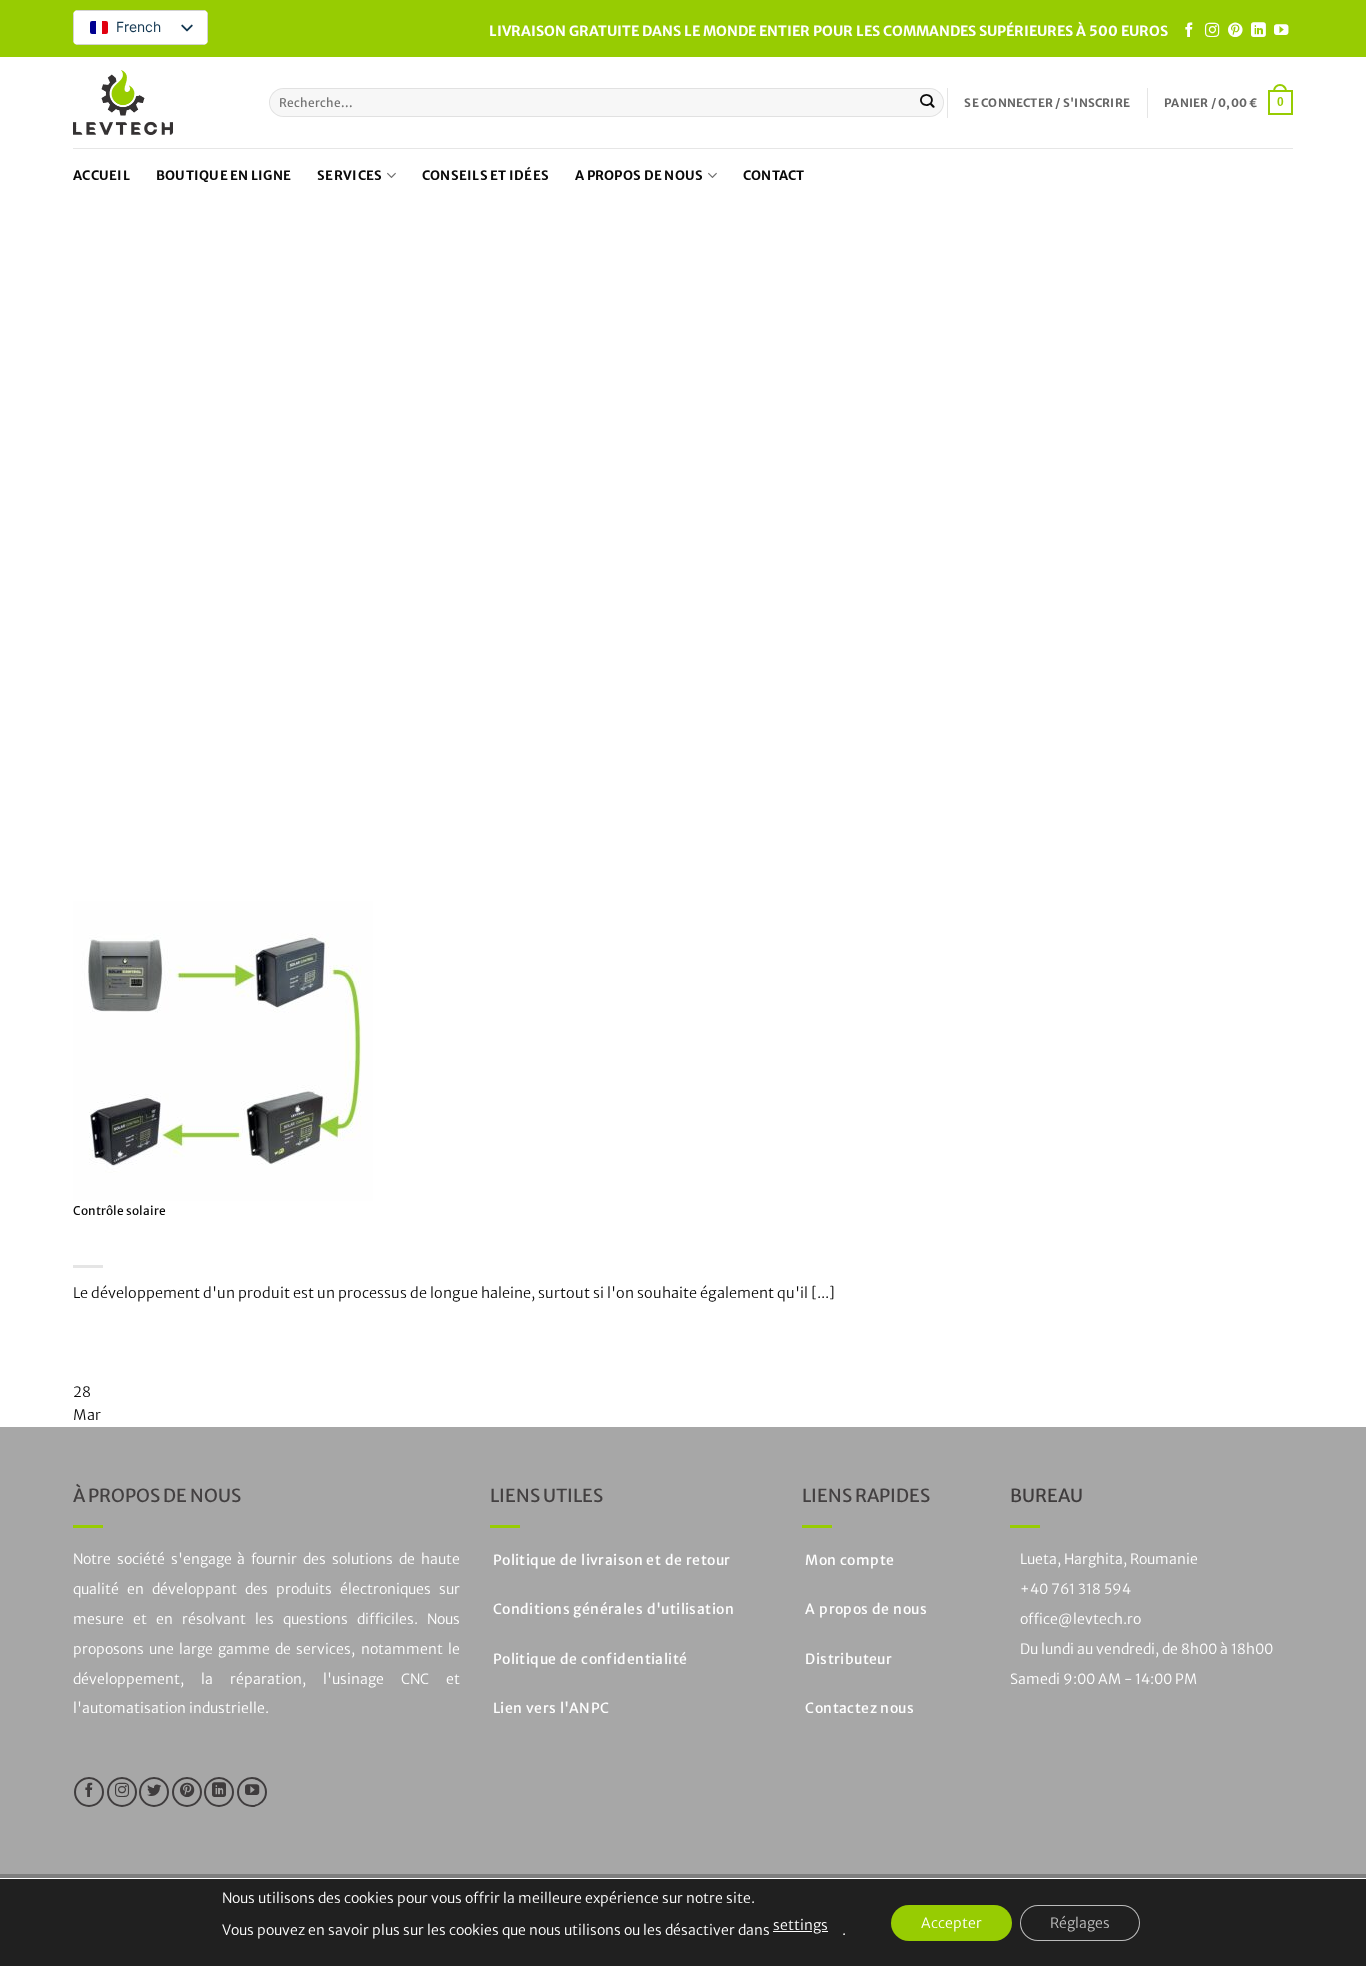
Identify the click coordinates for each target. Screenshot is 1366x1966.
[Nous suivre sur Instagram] (1212, 31)
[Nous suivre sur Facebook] (1189, 31)
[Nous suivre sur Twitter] (154, 1792)
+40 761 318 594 (1075, 1589)
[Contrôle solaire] (223, 1050)
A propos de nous (639, 175)
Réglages (1080, 1923)
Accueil (101, 175)
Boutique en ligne (223, 175)
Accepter (951, 1923)
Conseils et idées (485, 175)
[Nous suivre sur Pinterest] (1235, 31)
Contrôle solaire (119, 1210)
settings (800, 1925)
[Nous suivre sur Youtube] (1281, 31)
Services (349, 175)
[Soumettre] (927, 102)
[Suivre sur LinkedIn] (1258, 31)
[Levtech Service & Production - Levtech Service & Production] (123, 102)
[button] (1047, 103)
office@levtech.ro (1080, 1619)
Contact (774, 175)
